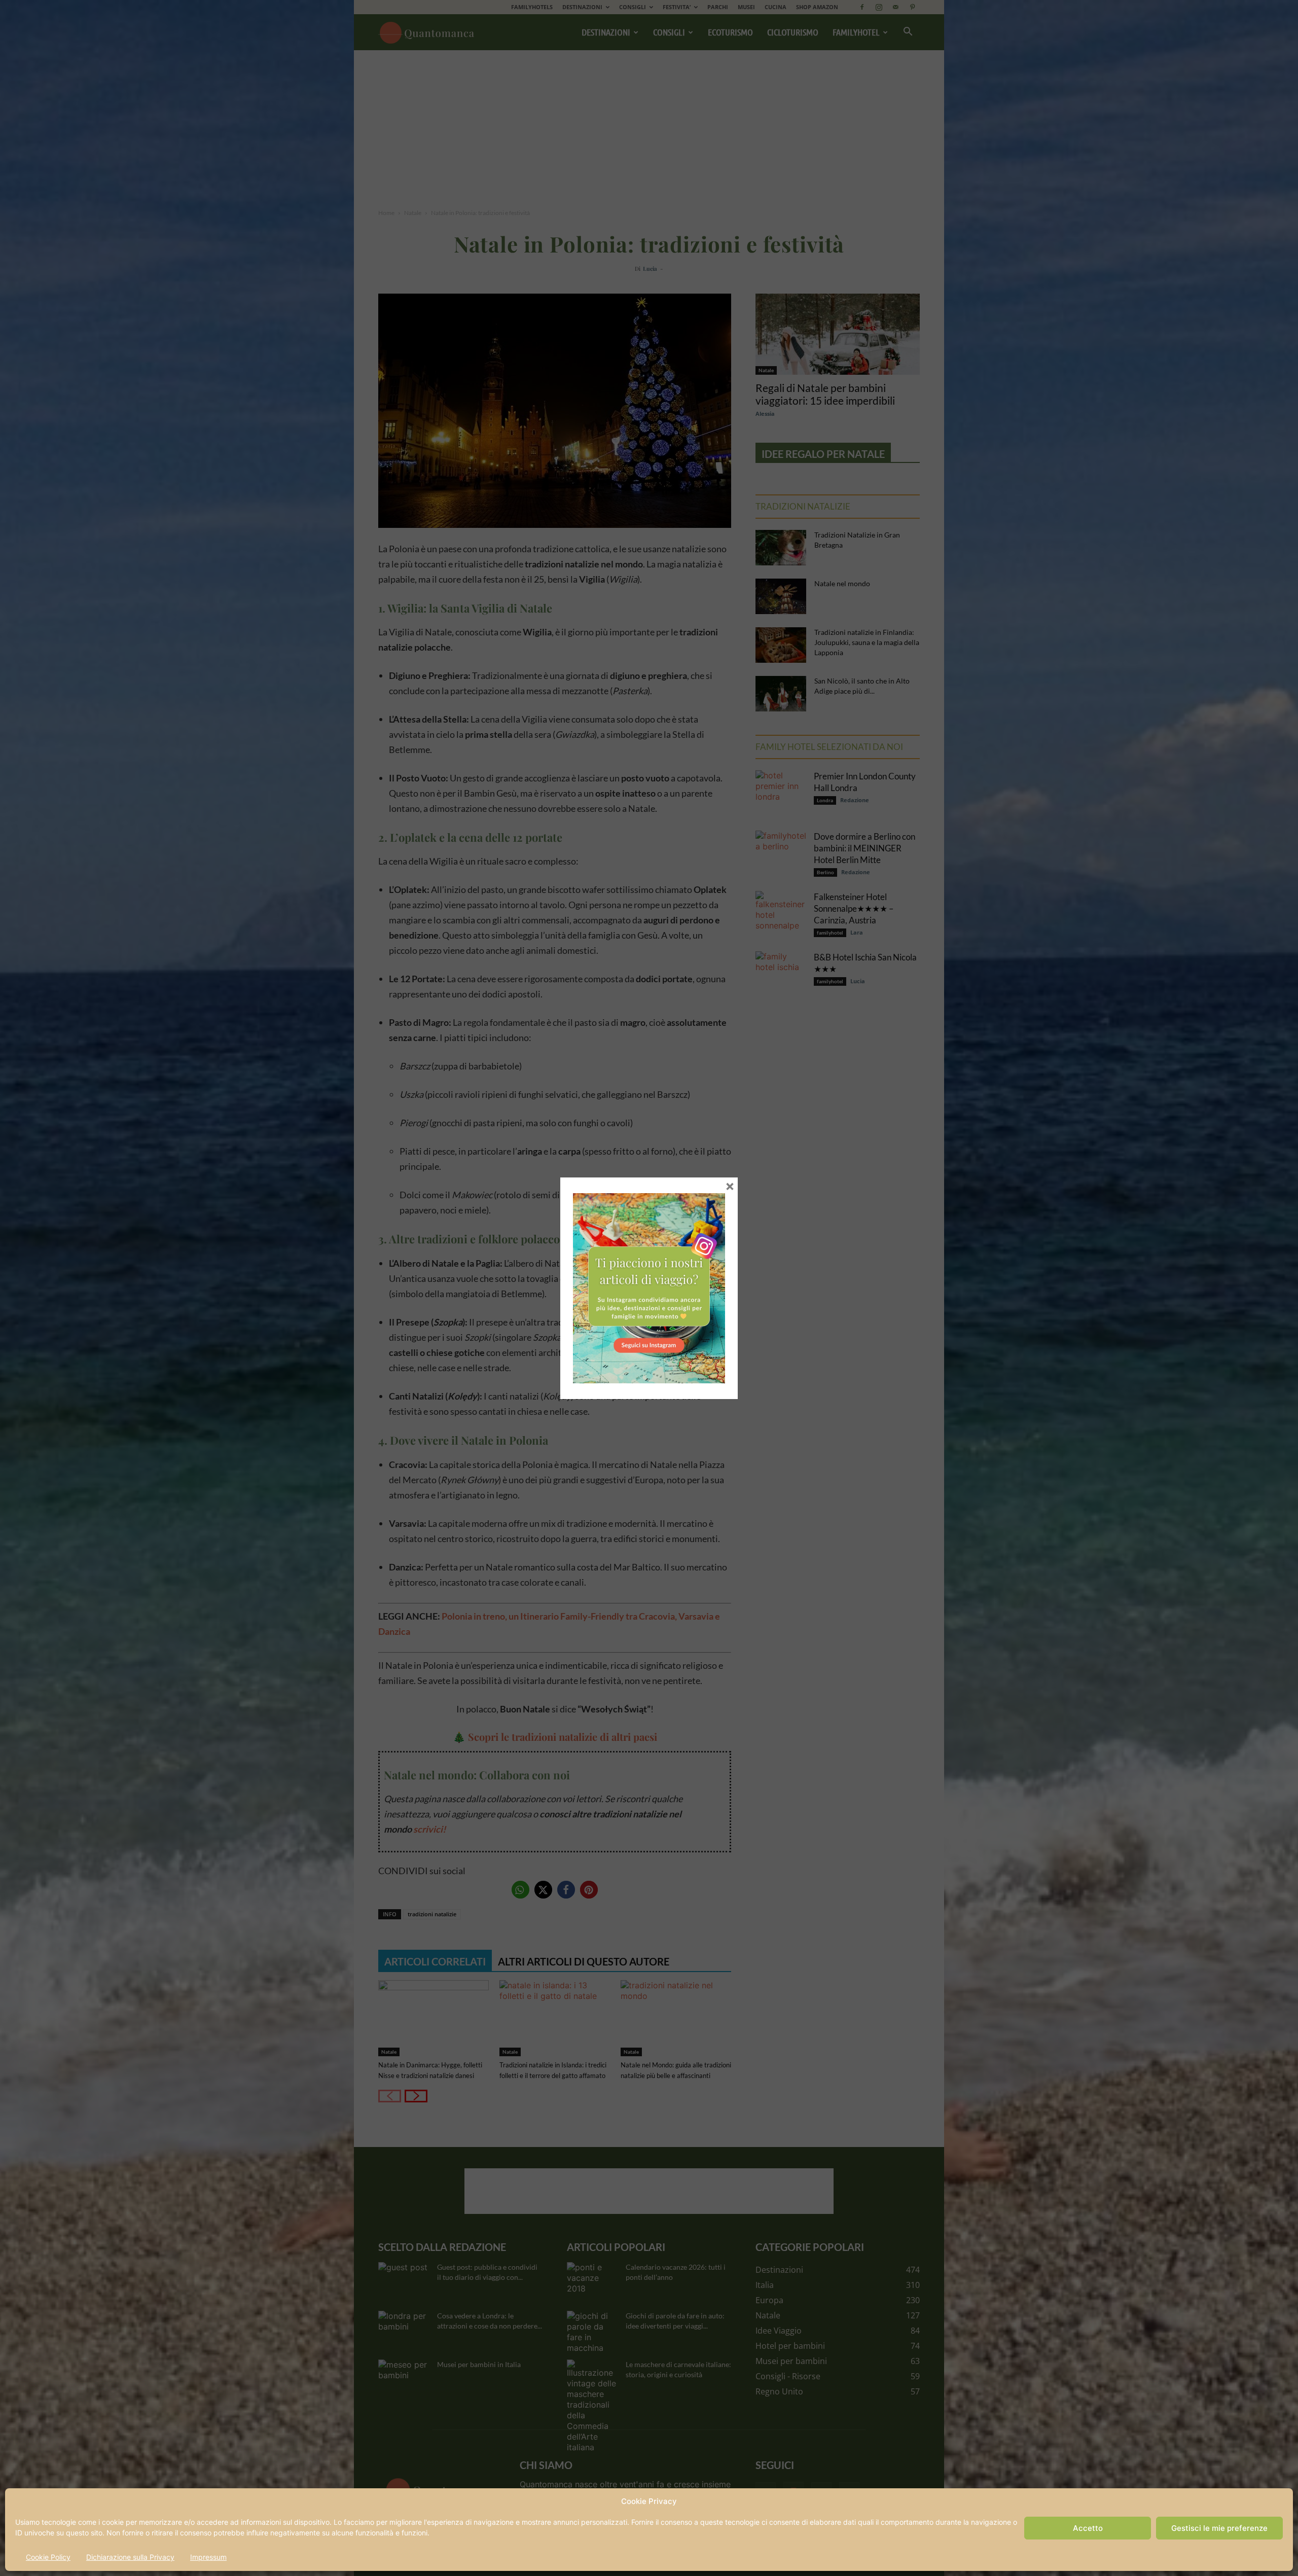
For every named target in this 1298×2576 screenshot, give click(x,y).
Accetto (1088, 2528)
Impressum (208, 2557)
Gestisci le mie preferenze (1219, 2528)
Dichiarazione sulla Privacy (130, 2557)
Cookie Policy (48, 2557)
